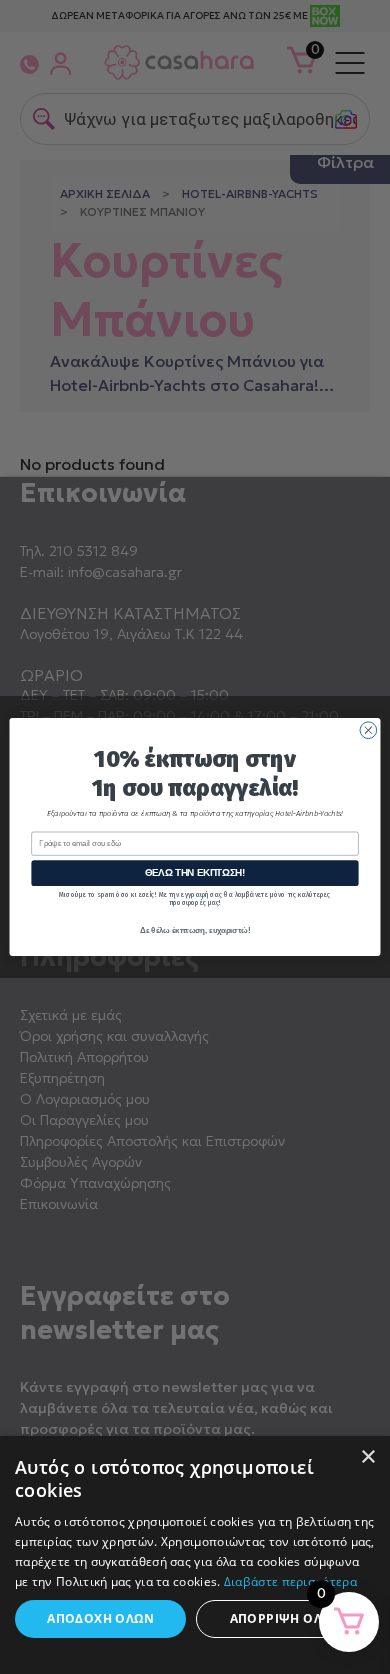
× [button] (367, 1457)
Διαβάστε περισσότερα (290, 1581)
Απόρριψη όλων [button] (286, 1618)
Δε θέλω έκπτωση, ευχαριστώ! (195, 930)
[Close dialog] (368, 730)
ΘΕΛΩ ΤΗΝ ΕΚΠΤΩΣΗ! (195, 873)
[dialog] (195, 1555)
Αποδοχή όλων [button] (100, 1618)
